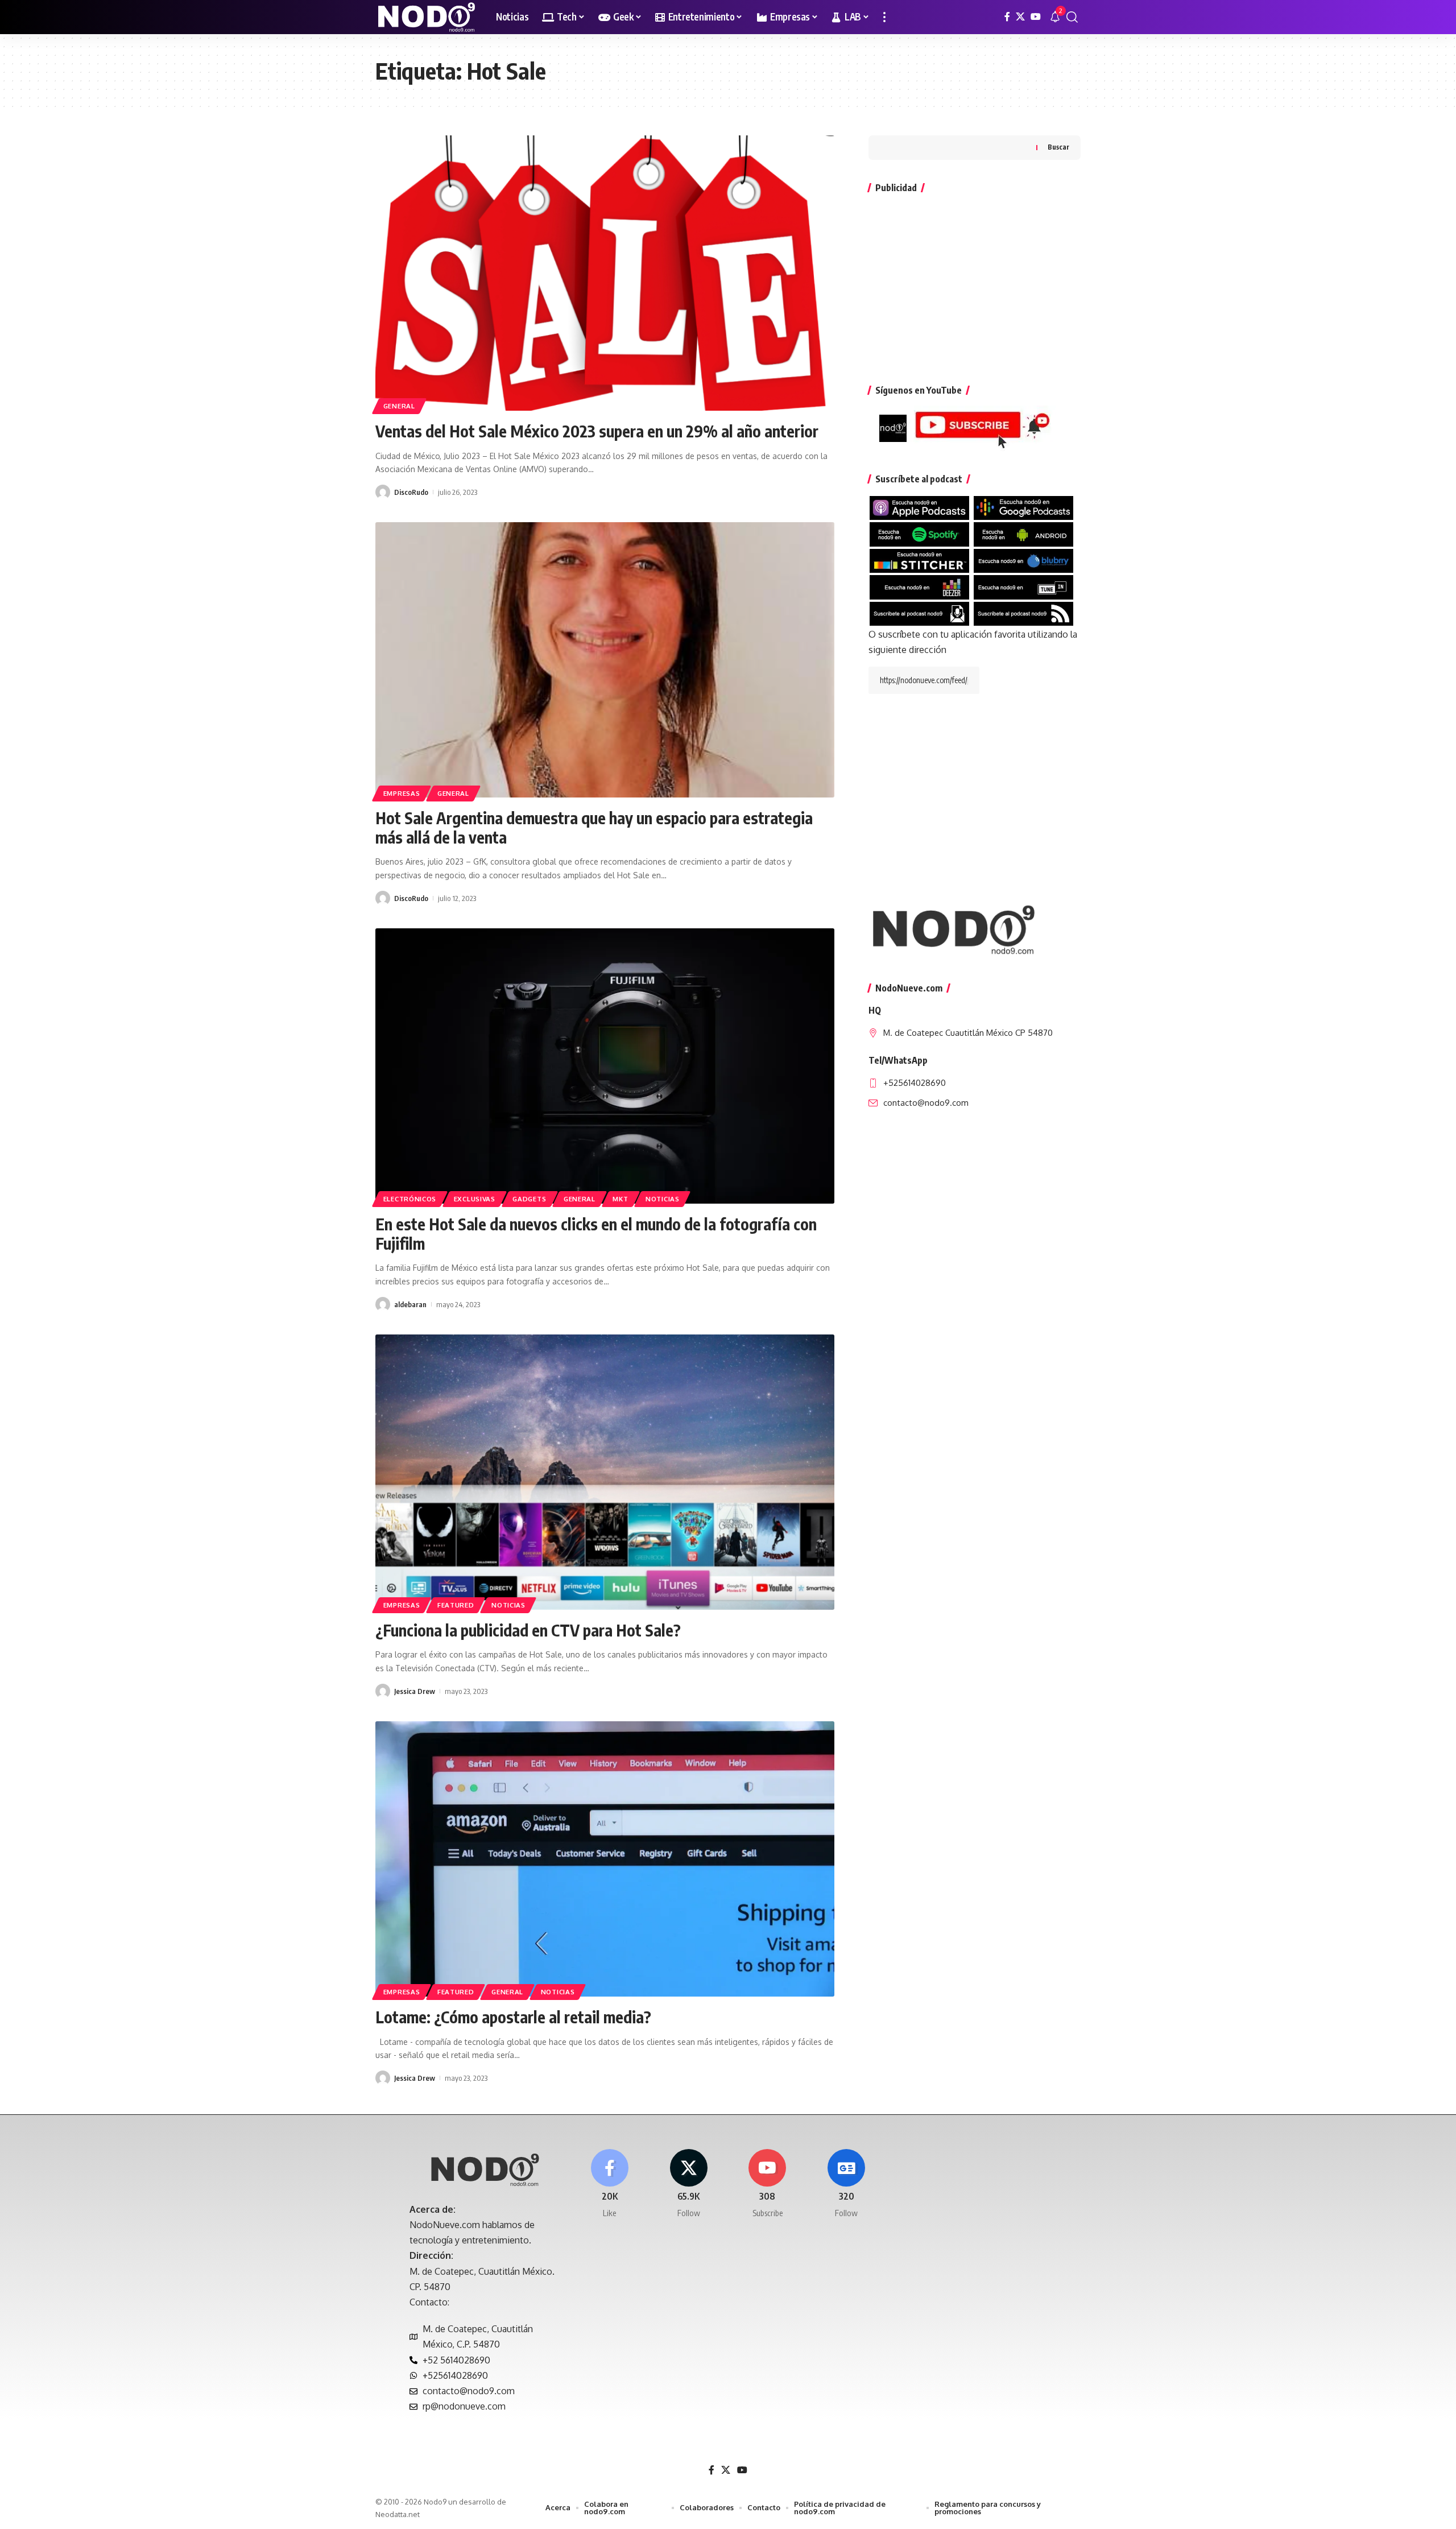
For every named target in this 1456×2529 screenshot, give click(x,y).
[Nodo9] (427, 17)
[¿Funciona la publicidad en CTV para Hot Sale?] (605, 1472)
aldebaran (410, 1304)
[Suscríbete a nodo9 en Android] (1023, 534)
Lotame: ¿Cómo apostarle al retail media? (513, 2017)
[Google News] (846, 2184)
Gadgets (529, 1199)
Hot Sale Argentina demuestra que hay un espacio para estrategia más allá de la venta (594, 827)
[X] (1020, 17)
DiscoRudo (411, 492)
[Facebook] (1007, 17)
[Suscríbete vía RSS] (1023, 613)
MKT (620, 1199)
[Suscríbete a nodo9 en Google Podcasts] (1023, 507)
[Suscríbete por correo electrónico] (919, 613)
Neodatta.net (398, 2514)
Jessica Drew (415, 1691)
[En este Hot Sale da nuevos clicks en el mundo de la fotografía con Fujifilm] (605, 1066)
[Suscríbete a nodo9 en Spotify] (919, 534)
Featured (456, 1605)
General (399, 406)
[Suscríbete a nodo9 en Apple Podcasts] (919, 507)
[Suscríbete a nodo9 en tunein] (1023, 586)
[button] (884, 17)
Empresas (402, 793)
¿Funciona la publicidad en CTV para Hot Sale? (530, 1630)
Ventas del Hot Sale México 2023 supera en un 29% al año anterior (597, 431)
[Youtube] (768, 2184)
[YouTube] (1036, 17)
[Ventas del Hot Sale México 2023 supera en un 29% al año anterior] (605, 273)
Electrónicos (410, 1199)
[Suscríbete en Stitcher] (919, 560)
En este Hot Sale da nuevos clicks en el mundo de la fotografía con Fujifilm (596, 1233)
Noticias (663, 1199)
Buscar (1058, 148)
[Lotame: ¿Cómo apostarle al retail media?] (605, 1859)
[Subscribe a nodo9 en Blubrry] (1023, 560)
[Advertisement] (975, 283)
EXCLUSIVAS (475, 1199)
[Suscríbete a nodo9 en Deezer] (919, 586)
